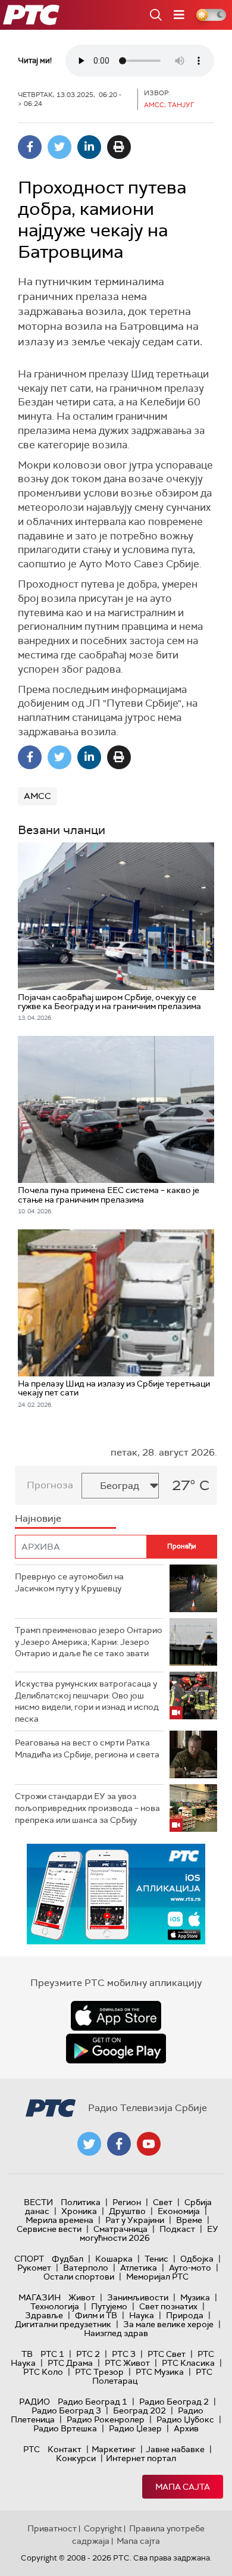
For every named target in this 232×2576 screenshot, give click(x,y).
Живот (82, 2297)
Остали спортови (79, 2277)
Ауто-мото (190, 2268)
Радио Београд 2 (174, 2402)
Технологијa (55, 2306)
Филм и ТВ (96, 2315)
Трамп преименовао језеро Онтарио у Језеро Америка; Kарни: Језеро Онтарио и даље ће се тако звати (89, 1642)
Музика (195, 2297)
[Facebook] (30, 147)
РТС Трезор (99, 2372)
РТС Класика (188, 2363)
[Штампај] (119, 147)
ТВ (27, 2354)
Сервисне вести (49, 2229)
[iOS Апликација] (116, 1894)
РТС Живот (127, 2363)
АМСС (37, 796)
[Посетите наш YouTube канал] (149, 2144)
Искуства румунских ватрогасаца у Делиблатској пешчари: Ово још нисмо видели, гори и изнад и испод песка (87, 1701)
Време (189, 2220)
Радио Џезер (135, 2428)
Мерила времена (59, 2220)
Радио (35, 2402)
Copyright (103, 2528)
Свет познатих (168, 2306)
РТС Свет (167, 2354)
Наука (142, 2315)
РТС (32, 2449)
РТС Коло (43, 2372)
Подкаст (177, 2229)
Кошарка (114, 2259)
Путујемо (109, 2306)
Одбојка (197, 2259)
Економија (179, 2211)
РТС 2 (88, 2354)
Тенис (156, 2259)
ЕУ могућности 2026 (149, 2233)
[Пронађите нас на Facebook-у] (119, 2144)
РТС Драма (70, 2363)
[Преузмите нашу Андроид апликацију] (116, 2049)
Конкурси (76, 2458)
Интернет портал (141, 2458)
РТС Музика (160, 2372)
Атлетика (139, 2268)
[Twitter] (59, 147)
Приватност (52, 2528)
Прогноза (50, 1485)
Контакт (65, 2449)
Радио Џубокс (185, 2419)
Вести (38, 2202)
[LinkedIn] (89, 147)
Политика (81, 2202)
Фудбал (68, 2259)
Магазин (40, 2297)
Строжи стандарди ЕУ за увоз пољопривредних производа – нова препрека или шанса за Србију (87, 1808)
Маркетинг (114, 2449)
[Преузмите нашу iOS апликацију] (116, 2016)
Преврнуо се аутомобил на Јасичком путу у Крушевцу (69, 1582)
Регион (127, 2202)
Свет (163, 2202)
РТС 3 (124, 2354)
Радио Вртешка (65, 2428)
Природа (185, 2315)
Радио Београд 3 (66, 2410)
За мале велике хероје (168, 2324)
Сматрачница (120, 2229)
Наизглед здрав (116, 2333)
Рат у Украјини (135, 2220)
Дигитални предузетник (63, 2324)
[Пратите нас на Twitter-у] (89, 2144)
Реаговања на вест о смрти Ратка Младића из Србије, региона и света (87, 1748)
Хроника (79, 2211)
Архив (186, 2428)
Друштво (127, 2211)
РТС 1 (52, 2354)
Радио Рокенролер (106, 2419)
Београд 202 (139, 2410)
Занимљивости (138, 2297)
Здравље (44, 2315)
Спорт (29, 2259)
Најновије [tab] (38, 1518)
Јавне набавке (175, 2449)
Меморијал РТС (157, 2277)
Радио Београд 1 (93, 2402)
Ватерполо (86, 2268)
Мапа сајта (183, 2487)
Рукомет (34, 2268)
